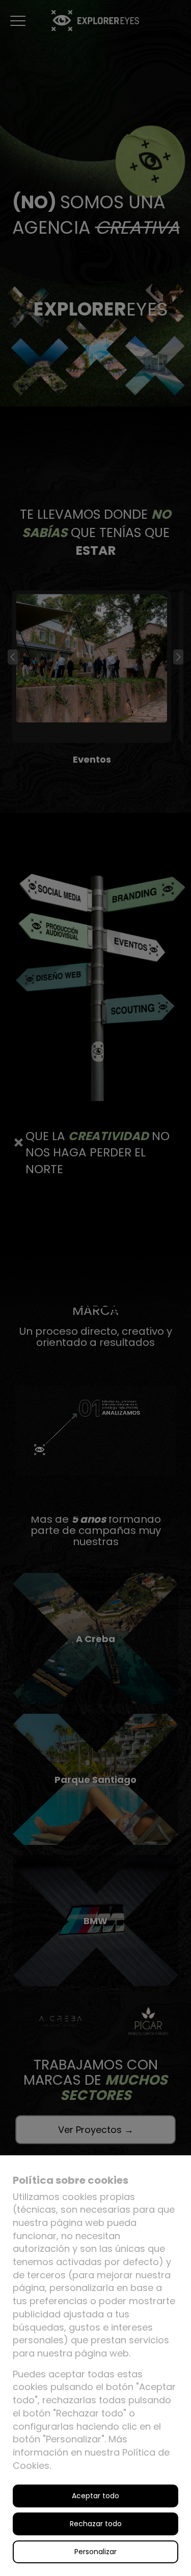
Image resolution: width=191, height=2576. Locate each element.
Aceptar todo (95, 2496)
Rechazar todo (96, 2524)
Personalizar (95, 2552)
